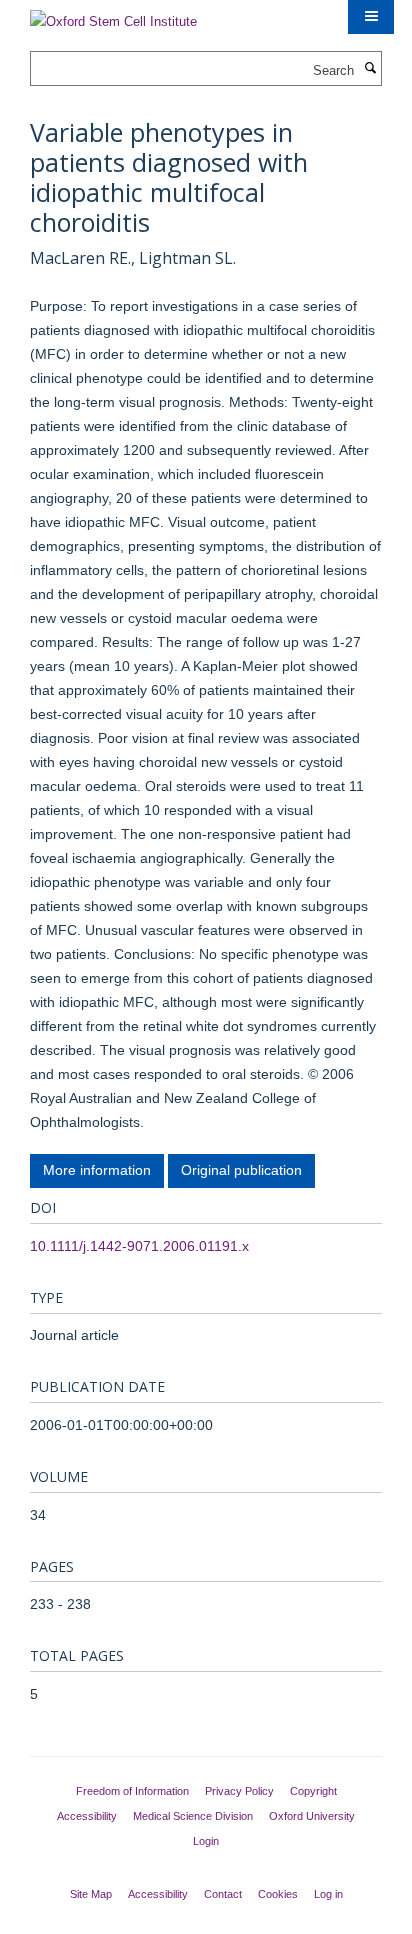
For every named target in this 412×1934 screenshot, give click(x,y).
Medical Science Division (193, 1816)
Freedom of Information (132, 1791)
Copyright (313, 1791)
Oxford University (312, 1816)
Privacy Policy (239, 1791)
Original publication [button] (241, 1170)
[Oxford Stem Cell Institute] (113, 15)
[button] (371, 17)
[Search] (370, 69)
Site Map (91, 1894)
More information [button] (97, 1170)
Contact (223, 1894)
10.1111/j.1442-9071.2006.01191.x (139, 1246)
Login (206, 1841)
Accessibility (87, 1816)
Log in (328, 1894)
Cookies (278, 1894)
